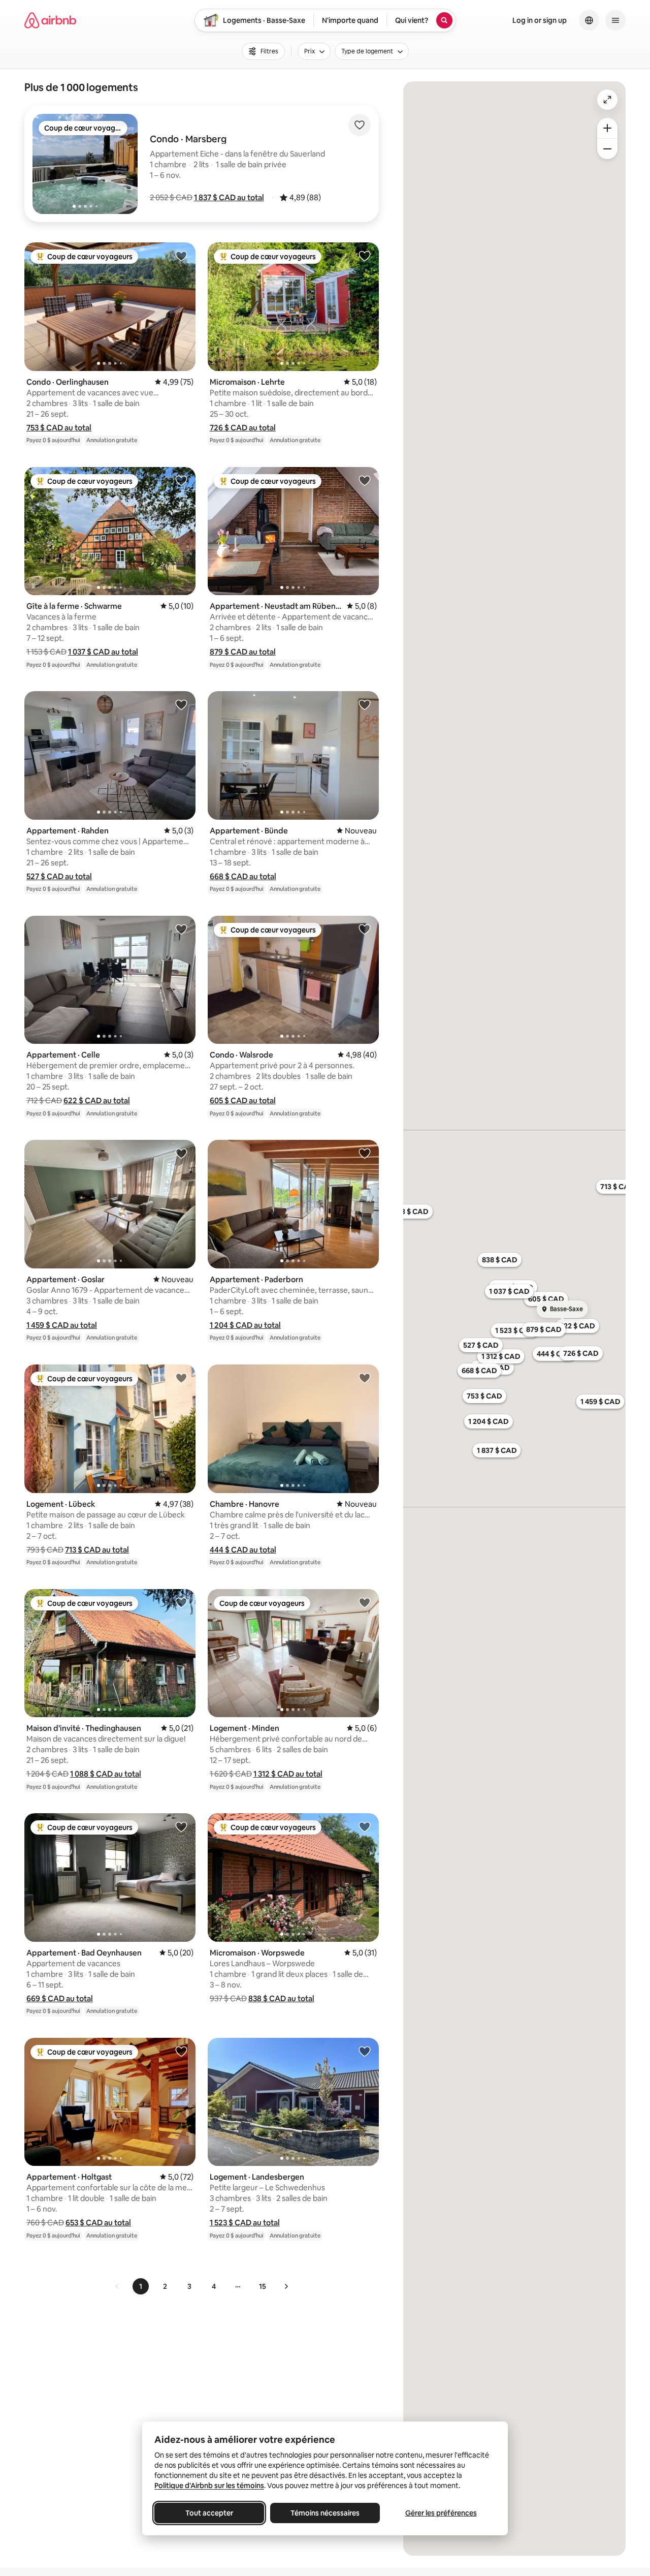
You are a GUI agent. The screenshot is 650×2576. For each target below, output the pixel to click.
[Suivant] (286, 2286)
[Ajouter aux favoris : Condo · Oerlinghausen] (181, 256)
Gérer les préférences (441, 2513)
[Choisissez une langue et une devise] (589, 20)
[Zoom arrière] (607, 128)
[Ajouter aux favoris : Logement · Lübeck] (181, 1378)
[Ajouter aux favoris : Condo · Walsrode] (365, 929)
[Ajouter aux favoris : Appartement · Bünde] (365, 704)
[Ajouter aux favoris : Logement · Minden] (365, 1602)
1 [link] (141, 2286)
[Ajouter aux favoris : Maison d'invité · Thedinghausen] (181, 1602)
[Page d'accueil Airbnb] (50, 20)
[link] (117, 2286)
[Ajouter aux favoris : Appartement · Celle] (181, 929)
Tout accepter (209, 2513)
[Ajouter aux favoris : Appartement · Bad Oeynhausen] (181, 1826)
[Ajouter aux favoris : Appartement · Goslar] (181, 1153)
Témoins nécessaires (325, 2513)
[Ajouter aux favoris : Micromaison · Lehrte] (365, 256)
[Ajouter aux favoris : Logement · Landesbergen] (365, 2051)
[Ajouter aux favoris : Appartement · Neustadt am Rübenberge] (365, 480)
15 (263, 2286)
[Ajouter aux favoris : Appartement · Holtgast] (181, 2051)
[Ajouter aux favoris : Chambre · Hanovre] (365, 1378)
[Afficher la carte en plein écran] (607, 100)
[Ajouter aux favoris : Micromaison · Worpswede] (365, 1826)
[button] (229, 197)
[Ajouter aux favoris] (360, 125)
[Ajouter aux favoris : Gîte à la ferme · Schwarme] (181, 480)
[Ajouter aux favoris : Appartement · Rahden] (181, 704)
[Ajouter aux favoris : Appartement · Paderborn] (365, 1153)
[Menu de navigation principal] (615, 20)
